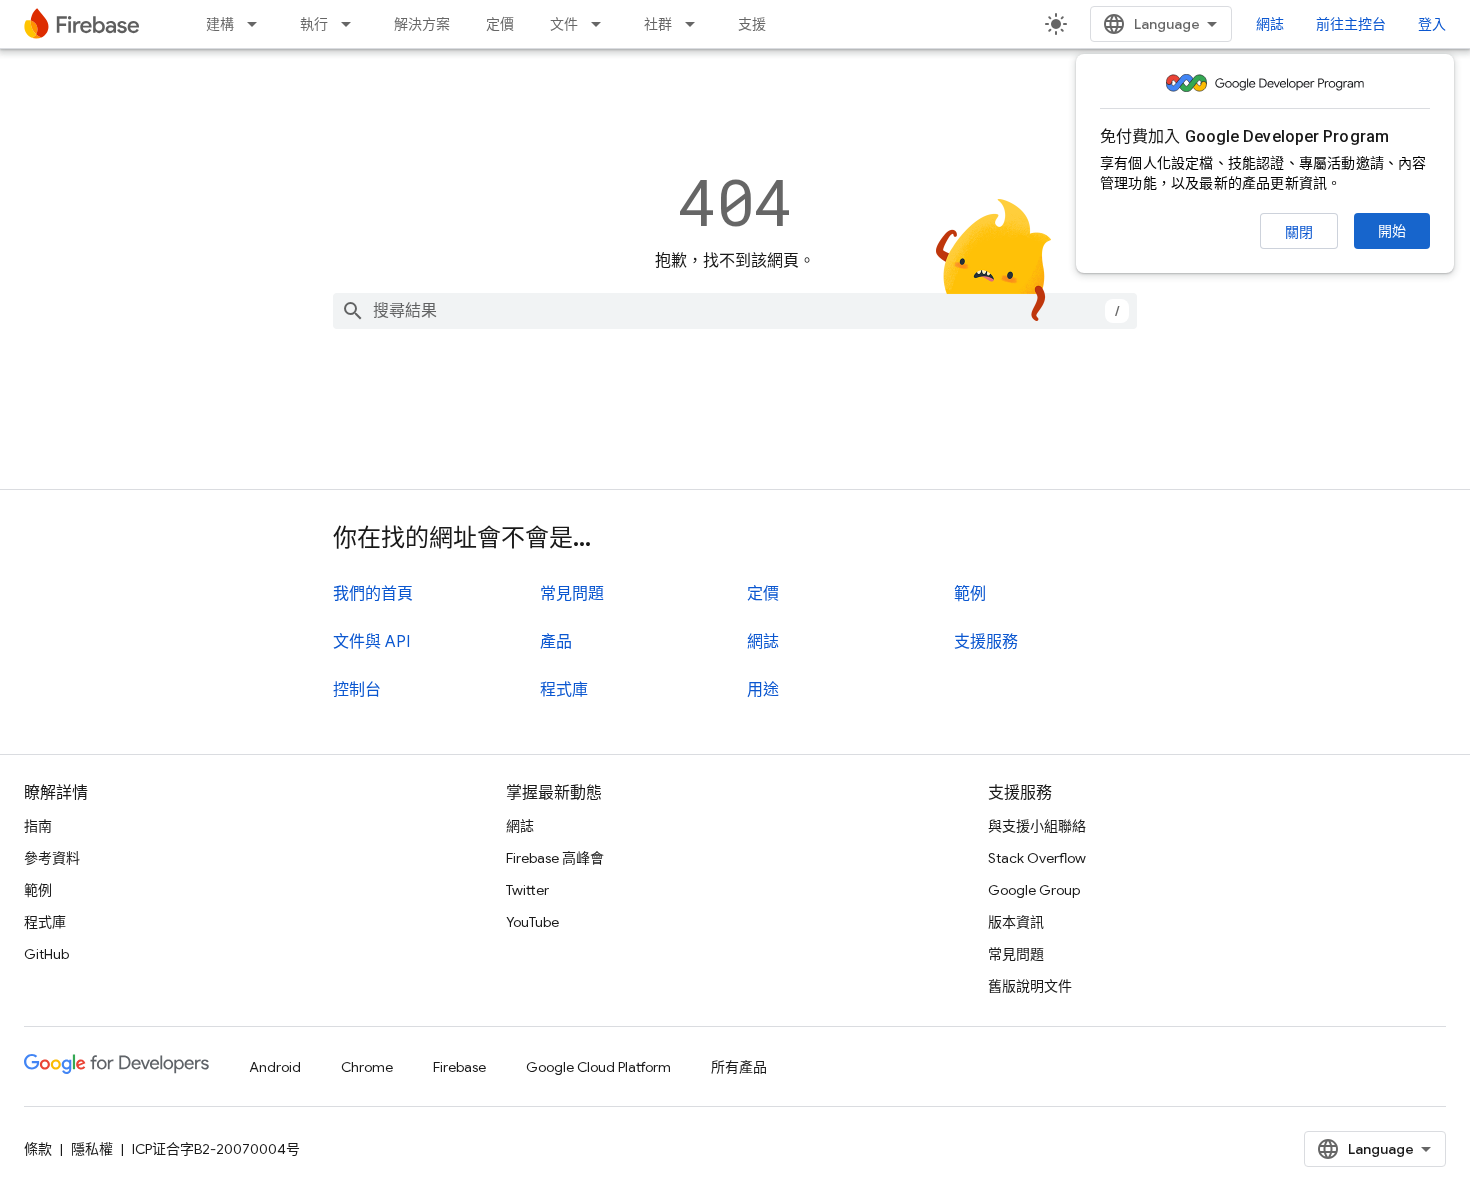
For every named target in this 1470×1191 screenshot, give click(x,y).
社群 (658, 24)
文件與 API (371, 642)
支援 (752, 24)
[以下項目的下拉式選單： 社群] (696, 24)
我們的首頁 (373, 594)
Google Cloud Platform (598, 1067)
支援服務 (986, 642)
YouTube (532, 922)
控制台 (357, 690)
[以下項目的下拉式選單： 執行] (352, 24)
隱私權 (92, 1149)
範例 (970, 594)
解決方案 (422, 24)
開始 (1392, 231)
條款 (38, 1149)
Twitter (527, 890)
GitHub (46, 954)
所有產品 (739, 1067)
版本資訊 (1016, 922)
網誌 (1270, 24)
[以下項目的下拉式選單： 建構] (258, 24)
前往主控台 (1351, 24)
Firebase (459, 1067)
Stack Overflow (1037, 858)
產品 (556, 642)
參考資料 (52, 858)
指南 (38, 826)
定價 (500, 24)
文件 (564, 24)
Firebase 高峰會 (555, 858)
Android (275, 1067)
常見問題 (572, 594)
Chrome (367, 1067)
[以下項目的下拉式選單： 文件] (602, 24)
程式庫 (564, 690)
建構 (220, 24)
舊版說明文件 (1030, 986)
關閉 (1299, 232)
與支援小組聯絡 (1037, 826)
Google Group (1034, 890)
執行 (314, 24)
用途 (763, 690)
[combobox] (735, 311)
